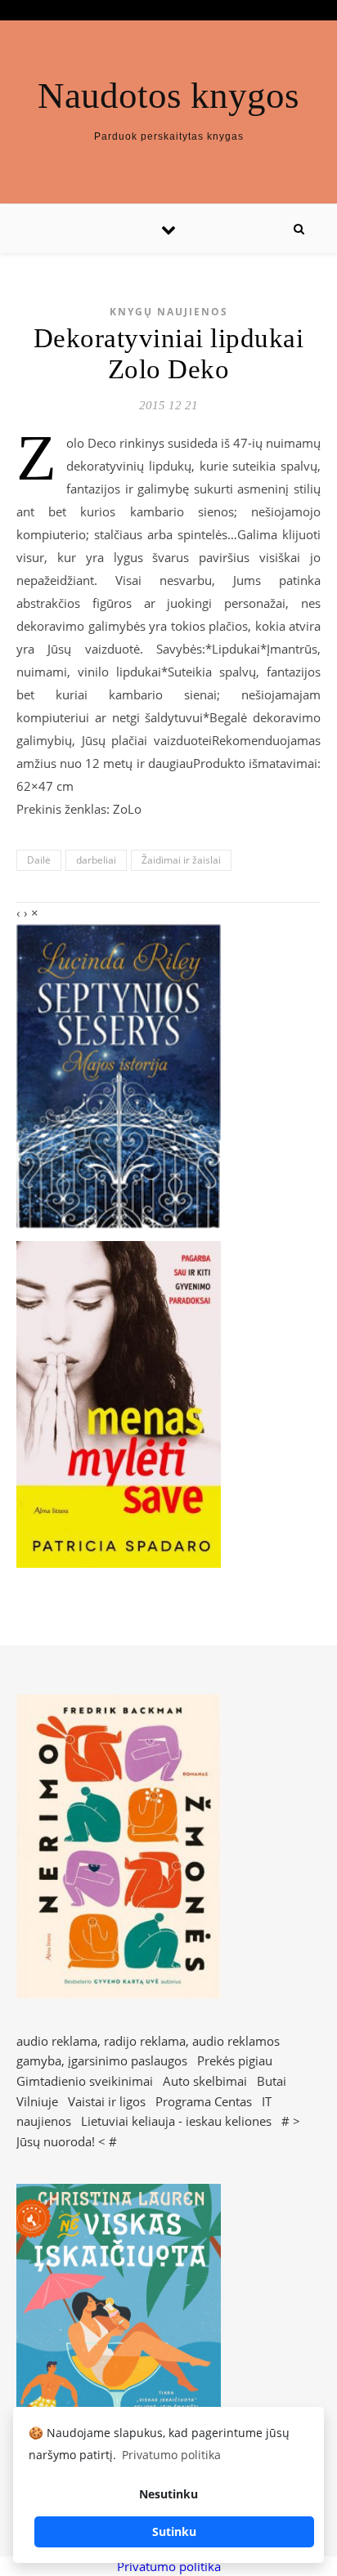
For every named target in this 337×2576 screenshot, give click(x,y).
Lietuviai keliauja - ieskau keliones (176, 2121)
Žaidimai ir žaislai (181, 860)
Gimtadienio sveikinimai (85, 2081)
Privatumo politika (169, 2566)
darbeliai (96, 860)
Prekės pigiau (235, 2060)
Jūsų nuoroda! (56, 2141)
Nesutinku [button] (168, 2494)
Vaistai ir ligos (107, 2101)
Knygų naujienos (169, 312)
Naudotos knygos (168, 96)
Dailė (39, 860)
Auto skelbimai (205, 2081)
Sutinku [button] (174, 2531)
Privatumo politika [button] (171, 2455)
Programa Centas (204, 2101)
